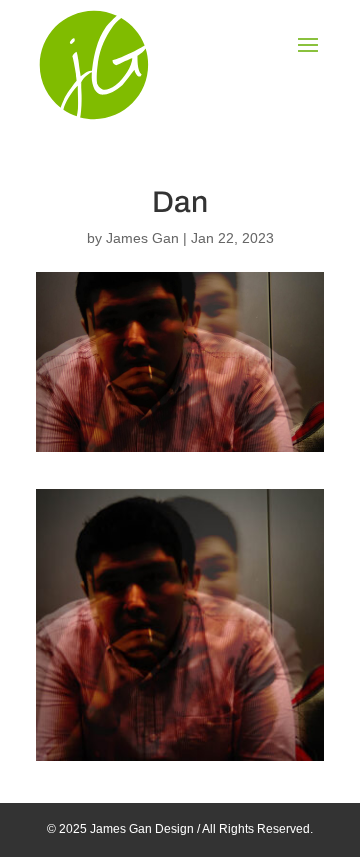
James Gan (142, 238)
